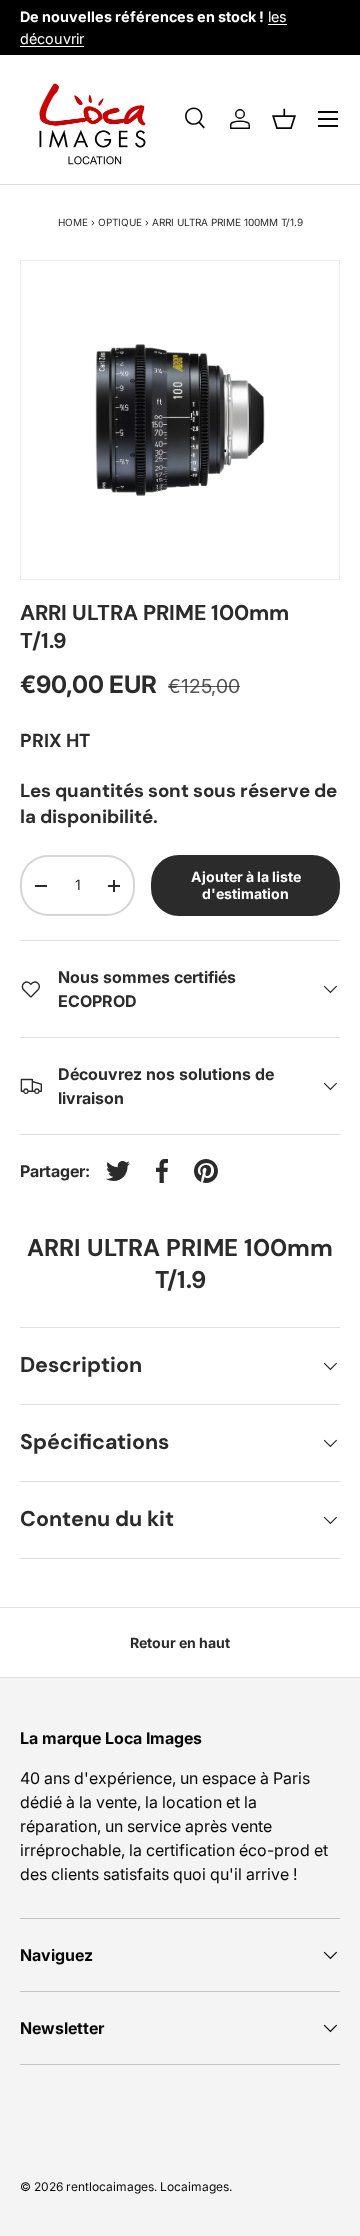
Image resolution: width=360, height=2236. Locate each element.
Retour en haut (180, 1642)
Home (73, 222)
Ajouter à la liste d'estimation (246, 885)
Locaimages (194, 2186)
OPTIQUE (120, 222)
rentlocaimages (110, 2186)
